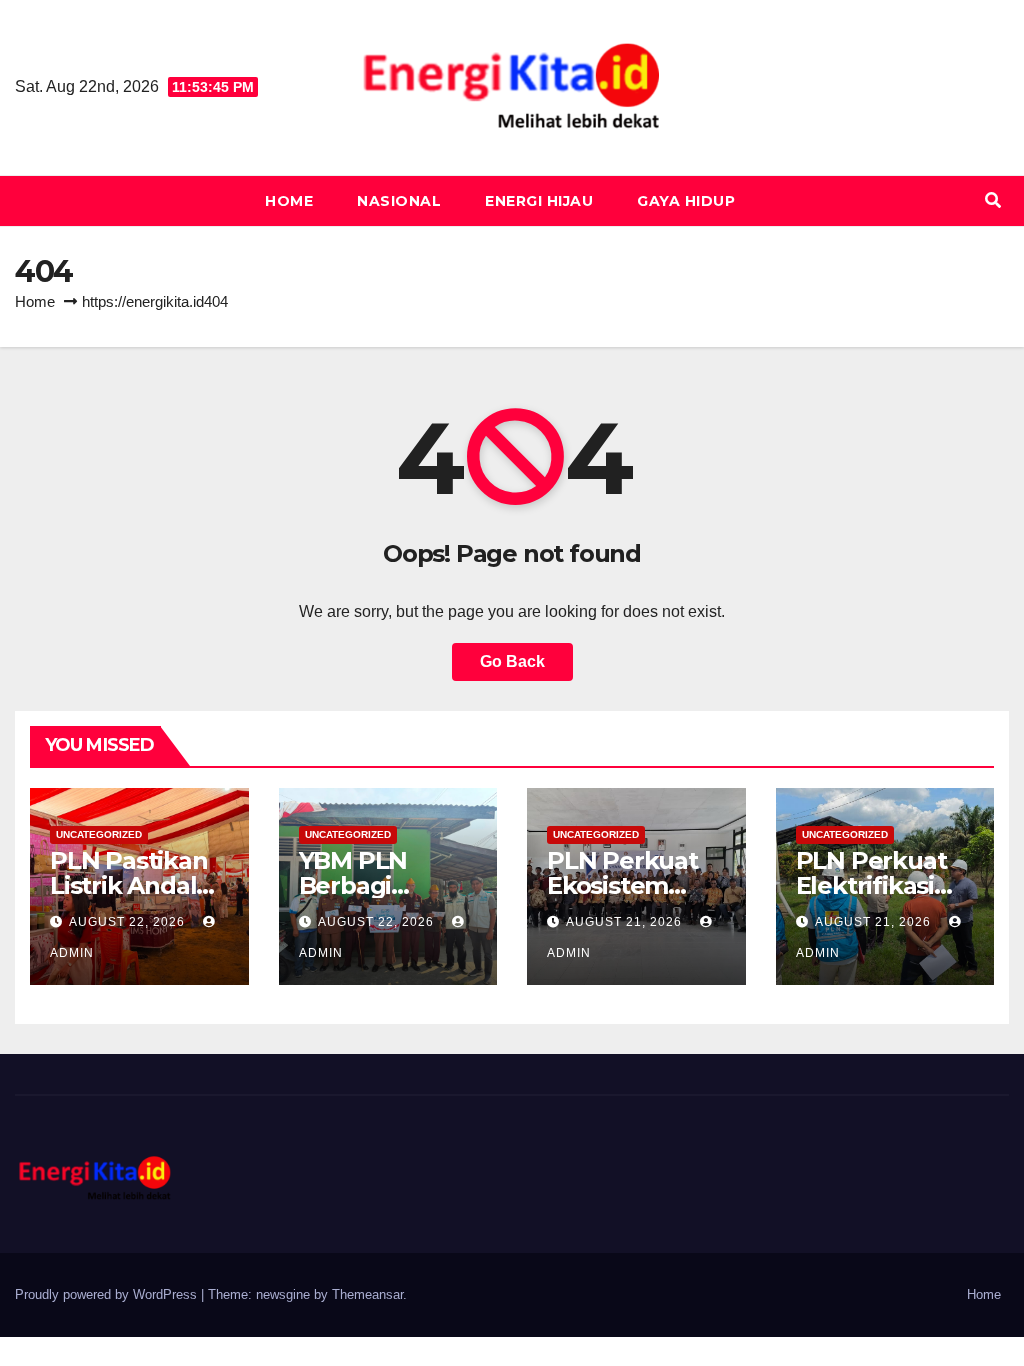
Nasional (399, 201)
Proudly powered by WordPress (108, 1294)
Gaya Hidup (686, 201)
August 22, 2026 (129, 922)
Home (289, 201)
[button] (993, 200)
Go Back (512, 661)
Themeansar (367, 1294)
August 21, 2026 (626, 922)
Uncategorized (99, 834)
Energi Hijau (539, 201)
